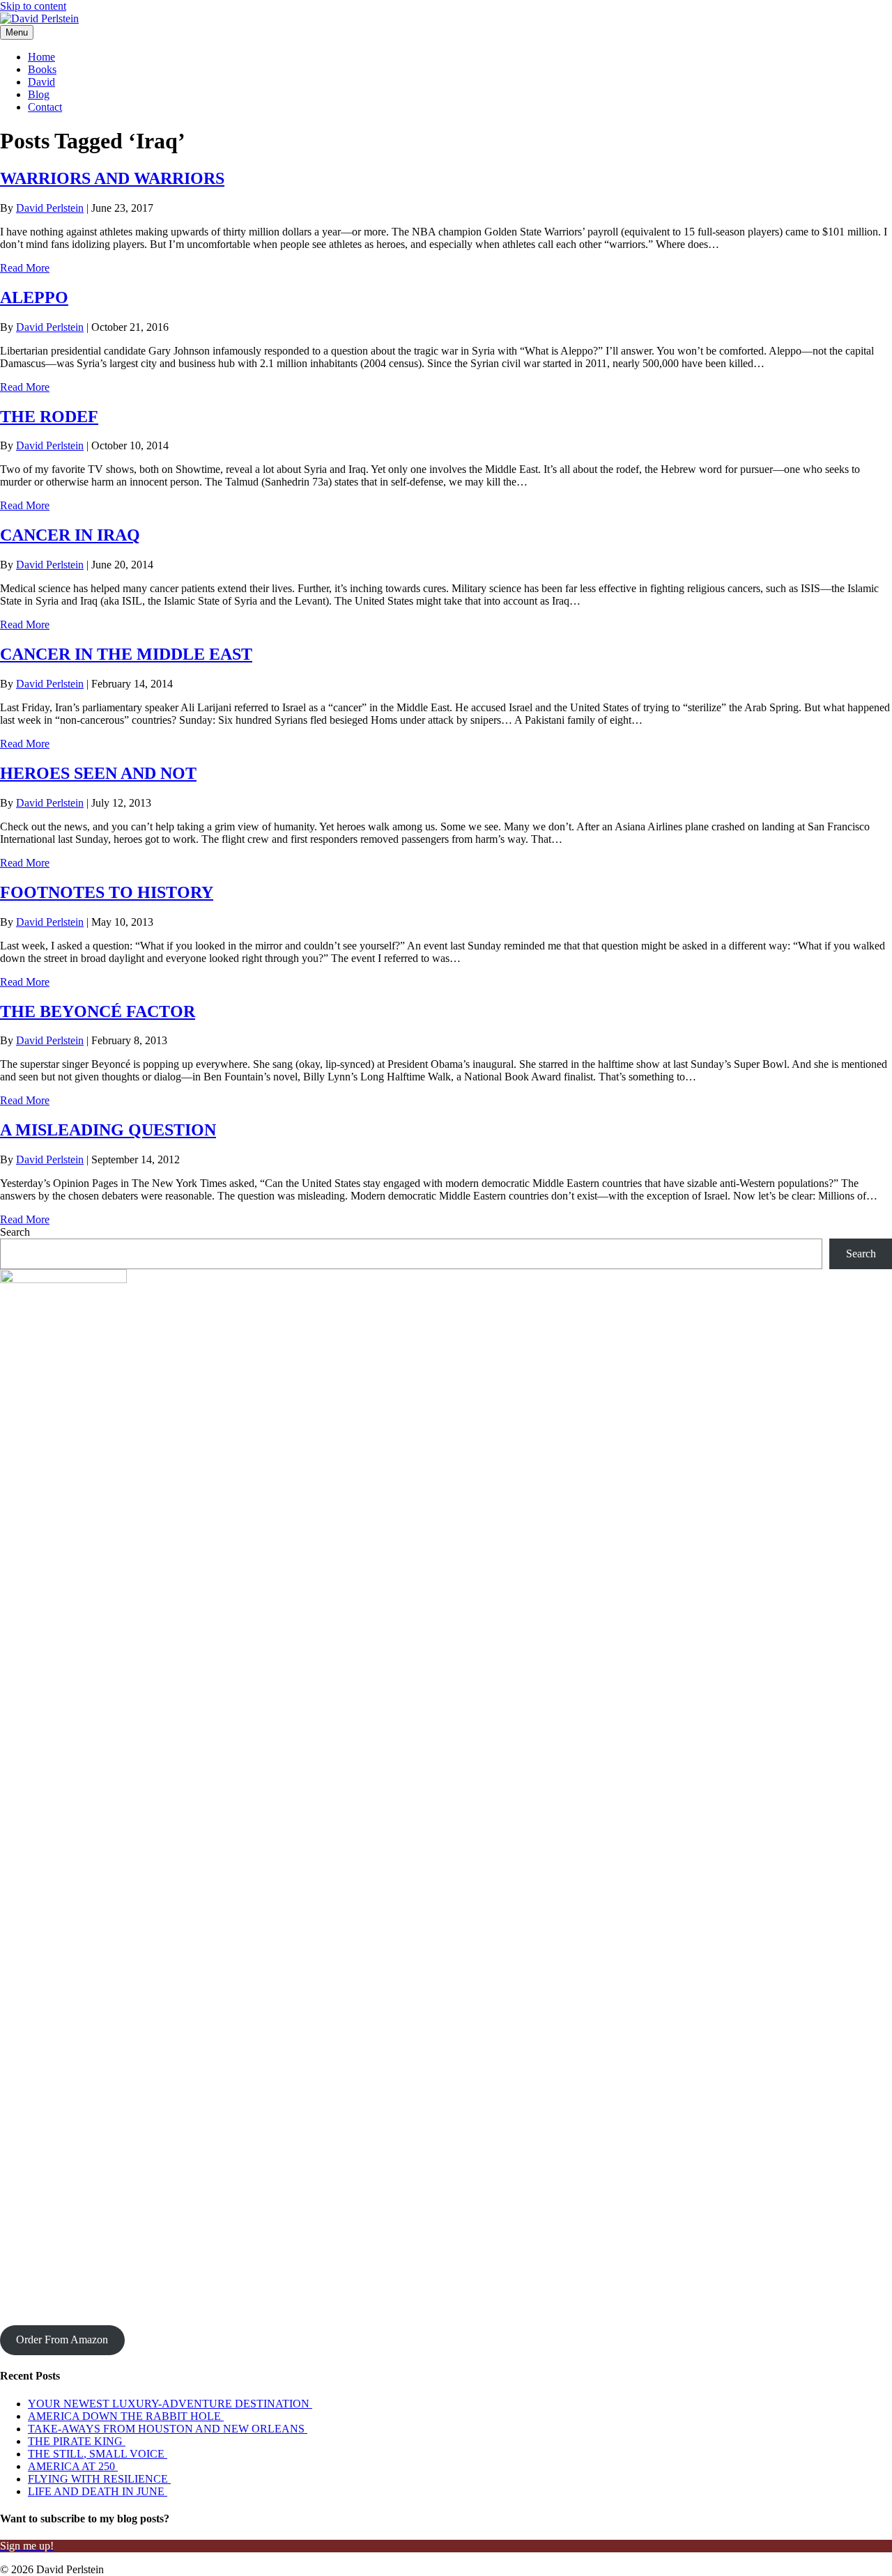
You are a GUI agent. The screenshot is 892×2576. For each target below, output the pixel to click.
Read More (25, 268)
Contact (45, 107)
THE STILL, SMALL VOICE (98, 2454)
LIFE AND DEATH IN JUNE (98, 2491)
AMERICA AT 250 (73, 2466)
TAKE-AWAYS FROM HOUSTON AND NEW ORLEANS (168, 2429)
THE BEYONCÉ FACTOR (98, 1011)
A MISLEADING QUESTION (108, 1130)
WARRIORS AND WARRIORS (112, 178)
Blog (39, 94)
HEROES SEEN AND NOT (98, 773)
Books (42, 69)
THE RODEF (49, 417)
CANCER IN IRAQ (70, 535)
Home (41, 57)
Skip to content (33, 6)
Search (15, 1232)
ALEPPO (34, 297)
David (41, 82)
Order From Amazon (62, 2340)
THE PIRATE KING (77, 2441)
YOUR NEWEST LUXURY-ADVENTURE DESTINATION (170, 2404)
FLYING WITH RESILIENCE (99, 2479)
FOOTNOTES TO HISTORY (107, 892)
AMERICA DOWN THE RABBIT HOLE (126, 2416)
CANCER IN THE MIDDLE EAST (126, 654)
